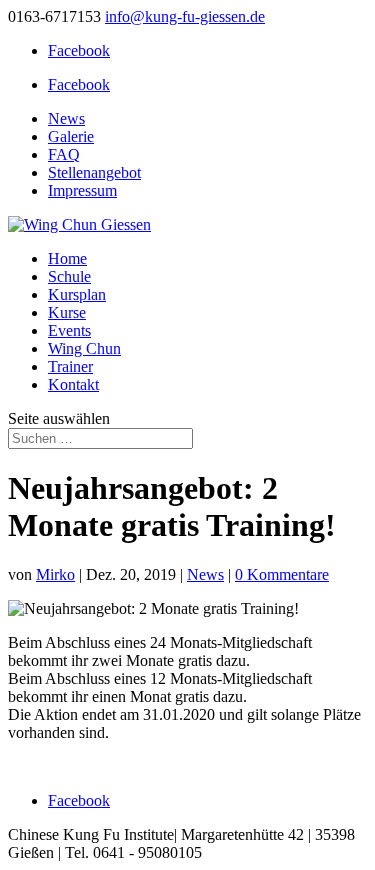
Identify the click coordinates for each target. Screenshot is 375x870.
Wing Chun (84, 348)
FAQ (64, 154)
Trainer (70, 366)
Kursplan (77, 294)
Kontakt (73, 384)
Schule (69, 276)
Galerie (71, 136)
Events (69, 330)
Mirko (55, 574)
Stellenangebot (94, 172)
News (66, 118)
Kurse (67, 312)
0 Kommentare (282, 574)
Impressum (82, 190)
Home (67, 258)
